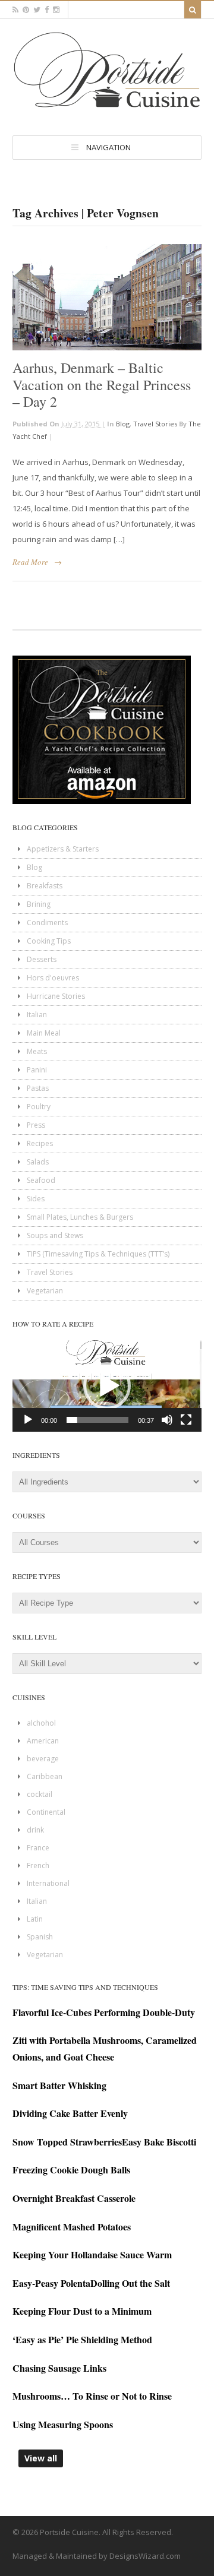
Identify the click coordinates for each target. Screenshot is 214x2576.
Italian (37, 1015)
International (48, 1883)
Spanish (40, 1937)
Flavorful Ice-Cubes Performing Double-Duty (104, 2012)
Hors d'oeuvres (53, 978)
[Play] (28, 1420)
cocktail (40, 1794)
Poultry (39, 1107)
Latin (35, 1919)
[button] (107, 1386)
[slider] (97, 1420)
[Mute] (167, 1420)
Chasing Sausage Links (59, 2368)
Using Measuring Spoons (63, 2424)
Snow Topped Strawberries (67, 2142)
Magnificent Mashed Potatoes (72, 2227)
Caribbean (45, 1776)
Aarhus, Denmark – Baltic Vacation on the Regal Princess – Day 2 (102, 385)
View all (41, 2458)
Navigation (108, 147)
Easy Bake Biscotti (159, 2142)
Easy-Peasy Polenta (51, 2283)
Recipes (40, 1143)
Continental (46, 1812)
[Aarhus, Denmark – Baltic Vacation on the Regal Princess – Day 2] (107, 297)
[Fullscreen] (186, 1420)
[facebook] (47, 10)
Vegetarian (45, 1291)
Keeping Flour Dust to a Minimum (82, 2311)
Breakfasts (45, 886)
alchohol (41, 1723)
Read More (30, 562)
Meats (37, 1051)
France (38, 1848)
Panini (37, 1070)
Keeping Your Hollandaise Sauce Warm (92, 2254)
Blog (123, 424)
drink (35, 1830)
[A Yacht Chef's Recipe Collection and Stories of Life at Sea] (107, 110)
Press (36, 1125)
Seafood (41, 1180)
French (38, 1865)
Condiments (47, 923)
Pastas (38, 1088)
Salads (38, 1162)
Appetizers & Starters (63, 849)
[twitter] (37, 10)
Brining (39, 904)
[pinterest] (26, 10)
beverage (43, 1759)
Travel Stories (155, 424)
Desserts (42, 959)
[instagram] (56, 10)
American (43, 1741)
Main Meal (44, 1033)
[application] (107, 1386)
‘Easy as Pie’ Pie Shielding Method (82, 2339)
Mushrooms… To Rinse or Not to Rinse (92, 2396)
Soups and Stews (55, 1235)
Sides (36, 1199)
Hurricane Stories (56, 996)
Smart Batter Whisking (59, 2085)
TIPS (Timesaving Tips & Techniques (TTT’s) (98, 1254)
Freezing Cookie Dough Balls (71, 2170)
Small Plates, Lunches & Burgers (80, 1217)
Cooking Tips (49, 941)
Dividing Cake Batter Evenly (70, 2113)
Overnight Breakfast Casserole (74, 2198)
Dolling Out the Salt (130, 2283)
